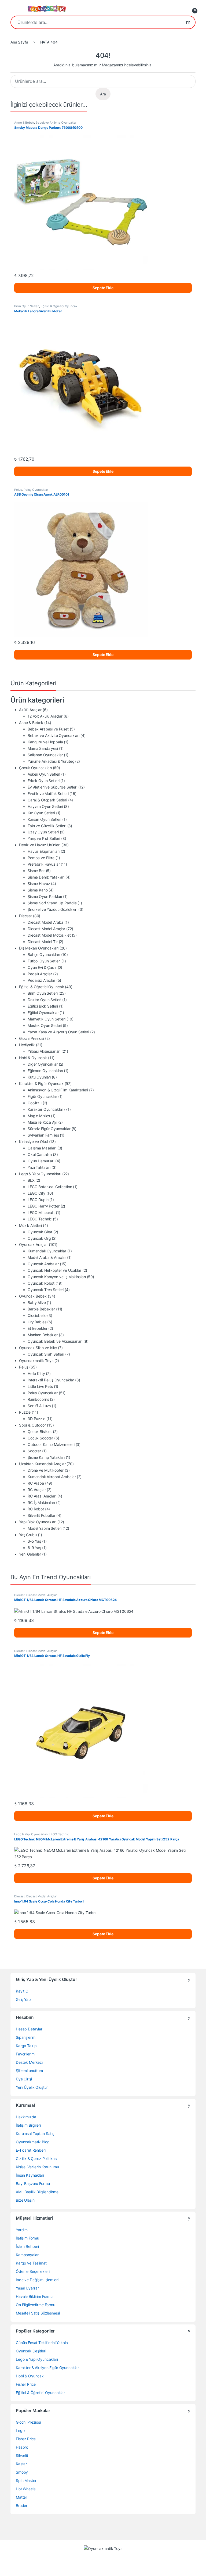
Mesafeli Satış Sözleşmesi (38, 2313)
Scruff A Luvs (39, 1406)
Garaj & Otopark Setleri (47, 800)
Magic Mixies (39, 1116)
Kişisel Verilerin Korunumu (37, 2167)
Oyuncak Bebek (33, 1296)
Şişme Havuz (39, 884)
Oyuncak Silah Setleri (46, 1354)
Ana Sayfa (19, 42)
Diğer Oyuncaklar (43, 1064)
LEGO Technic (40, 1219)
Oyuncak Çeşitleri (31, 2351)
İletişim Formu (27, 2238)
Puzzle (25, 1412)
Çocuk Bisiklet (40, 1432)
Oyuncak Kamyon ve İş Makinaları (57, 1277)
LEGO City (36, 1193)
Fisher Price (26, 2384)
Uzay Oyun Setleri (43, 832)
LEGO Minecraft (41, 1212)
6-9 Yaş (34, 1548)
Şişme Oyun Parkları (45, 896)
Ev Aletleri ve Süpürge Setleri (52, 787)
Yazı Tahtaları (39, 1167)
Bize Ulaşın (25, 2200)
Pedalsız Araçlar (41, 980)
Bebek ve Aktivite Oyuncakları (57, 123)
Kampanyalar (27, 2255)
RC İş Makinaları (41, 1502)
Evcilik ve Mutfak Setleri (48, 793)
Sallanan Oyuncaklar (45, 755)
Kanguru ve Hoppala (45, 742)
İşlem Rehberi (27, 2246)
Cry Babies (37, 1322)
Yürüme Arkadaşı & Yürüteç (51, 761)
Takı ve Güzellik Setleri (47, 826)
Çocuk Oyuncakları (35, 768)
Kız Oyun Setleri (41, 813)
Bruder (22, 2505)
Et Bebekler (37, 1328)
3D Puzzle (36, 1419)
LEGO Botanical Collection (50, 1187)
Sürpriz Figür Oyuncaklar (49, 1129)
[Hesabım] (181, 9)
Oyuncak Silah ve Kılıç (38, 1348)
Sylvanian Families (43, 1135)
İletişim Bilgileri (28, 2125)
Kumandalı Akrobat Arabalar (52, 1477)
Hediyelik (27, 1045)
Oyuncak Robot (41, 1283)
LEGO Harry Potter (44, 1206)
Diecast (25, 916)
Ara (188, 22)
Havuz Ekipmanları (44, 851)
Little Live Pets (40, 1386)
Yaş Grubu (28, 1535)
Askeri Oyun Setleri (44, 774)
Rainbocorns (38, 1399)
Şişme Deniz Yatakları (46, 877)
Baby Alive (37, 1303)
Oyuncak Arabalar (43, 1264)
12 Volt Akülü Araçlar (45, 716)
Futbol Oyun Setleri (44, 961)
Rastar (21, 2464)
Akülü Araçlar (30, 710)
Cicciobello (37, 1315)
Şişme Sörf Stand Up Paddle (52, 903)
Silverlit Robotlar (41, 1515)
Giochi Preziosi (32, 1038)
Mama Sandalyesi (43, 748)
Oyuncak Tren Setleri (46, 1290)
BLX (31, 1180)
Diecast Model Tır (43, 942)
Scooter (34, 1451)
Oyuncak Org (39, 1238)
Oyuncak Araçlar (33, 1244)
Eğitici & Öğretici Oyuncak (59, 306)
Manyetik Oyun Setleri (47, 1019)
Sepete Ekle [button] (103, 288)
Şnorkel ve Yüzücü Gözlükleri (52, 909)
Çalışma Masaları (42, 1148)
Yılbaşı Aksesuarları (44, 1051)
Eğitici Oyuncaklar (43, 1013)
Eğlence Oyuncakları (45, 1071)
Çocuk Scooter (40, 1438)
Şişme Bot (36, 871)
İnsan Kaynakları (30, 2175)
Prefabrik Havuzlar (44, 864)
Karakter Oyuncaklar (45, 1109)
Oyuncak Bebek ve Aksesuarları (55, 1341)
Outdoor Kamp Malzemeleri (51, 1444)
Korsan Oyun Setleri (44, 819)
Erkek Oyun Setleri (43, 781)
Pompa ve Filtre (41, 858)
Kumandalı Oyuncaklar (47, 1251)
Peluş (18, 490)
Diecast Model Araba (45, 922)
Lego (20, 2430)
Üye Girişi (24, 2079)
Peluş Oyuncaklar (36, 490)
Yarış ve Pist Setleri (44, 838)
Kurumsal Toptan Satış (35, 2133)
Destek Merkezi (29, 2062)
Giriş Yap (23, 1999)
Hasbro (22, 2447)
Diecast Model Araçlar (46, 929)
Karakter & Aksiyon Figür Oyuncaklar (47, 2368)
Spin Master (26, 2480)
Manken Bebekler (43, 1335)
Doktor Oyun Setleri (44, 1000)
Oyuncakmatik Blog (33, 2142)
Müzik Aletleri (30, 1225)
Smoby (22, 2472)
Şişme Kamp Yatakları (46, 1457)
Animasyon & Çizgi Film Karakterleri (58, 1090)
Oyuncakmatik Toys (36, 1361)
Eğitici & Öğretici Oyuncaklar (40, 2393)
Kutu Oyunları (39, 1077)
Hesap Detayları (30, 2029)
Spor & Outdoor (32, 1425)
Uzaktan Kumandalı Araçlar (42, 1464)
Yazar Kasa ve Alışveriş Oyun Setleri (58, 1032)
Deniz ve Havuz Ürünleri (40, 845)
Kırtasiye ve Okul (34, 1142)
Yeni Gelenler (30, 1554)
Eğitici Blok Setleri (43, 1006)
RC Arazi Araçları (42, 1496)
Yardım (22, 2230)
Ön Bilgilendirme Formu (36, 2305)
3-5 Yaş (34, 1541)
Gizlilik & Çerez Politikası (36, 2158)
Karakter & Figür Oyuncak (41, 1083)
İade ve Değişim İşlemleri (37, 2280)
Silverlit (22, 2455)
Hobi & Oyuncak (33, 1058)
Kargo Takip (26, 2046)
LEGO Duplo (38, 1200)
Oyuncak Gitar (40, 1232)
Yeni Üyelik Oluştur (32, 2087)
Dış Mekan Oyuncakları (39, 948)
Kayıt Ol (23, 1991)
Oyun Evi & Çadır (42, 967)
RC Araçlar (37, 1490)
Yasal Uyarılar (27, 2288)
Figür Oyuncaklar (42, 1096)
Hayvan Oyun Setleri (45, 806)
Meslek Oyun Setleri (45, 1025)
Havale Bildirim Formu (34, 2296)
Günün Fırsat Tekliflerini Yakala (42, 2343)
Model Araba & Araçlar (47, 1257)
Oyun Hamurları (41, 1161)
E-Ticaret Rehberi (31, 2150)
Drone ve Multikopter (46, 1470)
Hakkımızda (26, 2117)
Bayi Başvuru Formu (33, 2183)
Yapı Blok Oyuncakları (38, 1522)
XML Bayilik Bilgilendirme (37, 2192)
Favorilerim (25, 2054)
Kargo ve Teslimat (31, 2263)
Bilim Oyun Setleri (27, 306)
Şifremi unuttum (29, 2071)
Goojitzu (35, 1103)
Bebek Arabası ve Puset (48, 729)
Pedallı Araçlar (40, 974)
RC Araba (36, 1483)
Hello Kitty (36, 1373)
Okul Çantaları (40, 1154)
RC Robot (36, 1509)
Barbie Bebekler (41, 1309)
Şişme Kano (38, 890)
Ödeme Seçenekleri (33, 2271)
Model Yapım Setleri (45, 1528)
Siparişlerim (26, 2037)
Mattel (21, 2497)
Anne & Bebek (24, 123)
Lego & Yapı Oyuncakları (40, 1174)
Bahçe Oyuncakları (44, 954)
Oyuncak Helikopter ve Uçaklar (54, 1270)
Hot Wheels (26, 2489)
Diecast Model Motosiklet (49, 935)
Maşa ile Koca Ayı (42, 1122)
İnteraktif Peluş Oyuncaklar (51, 1380)
